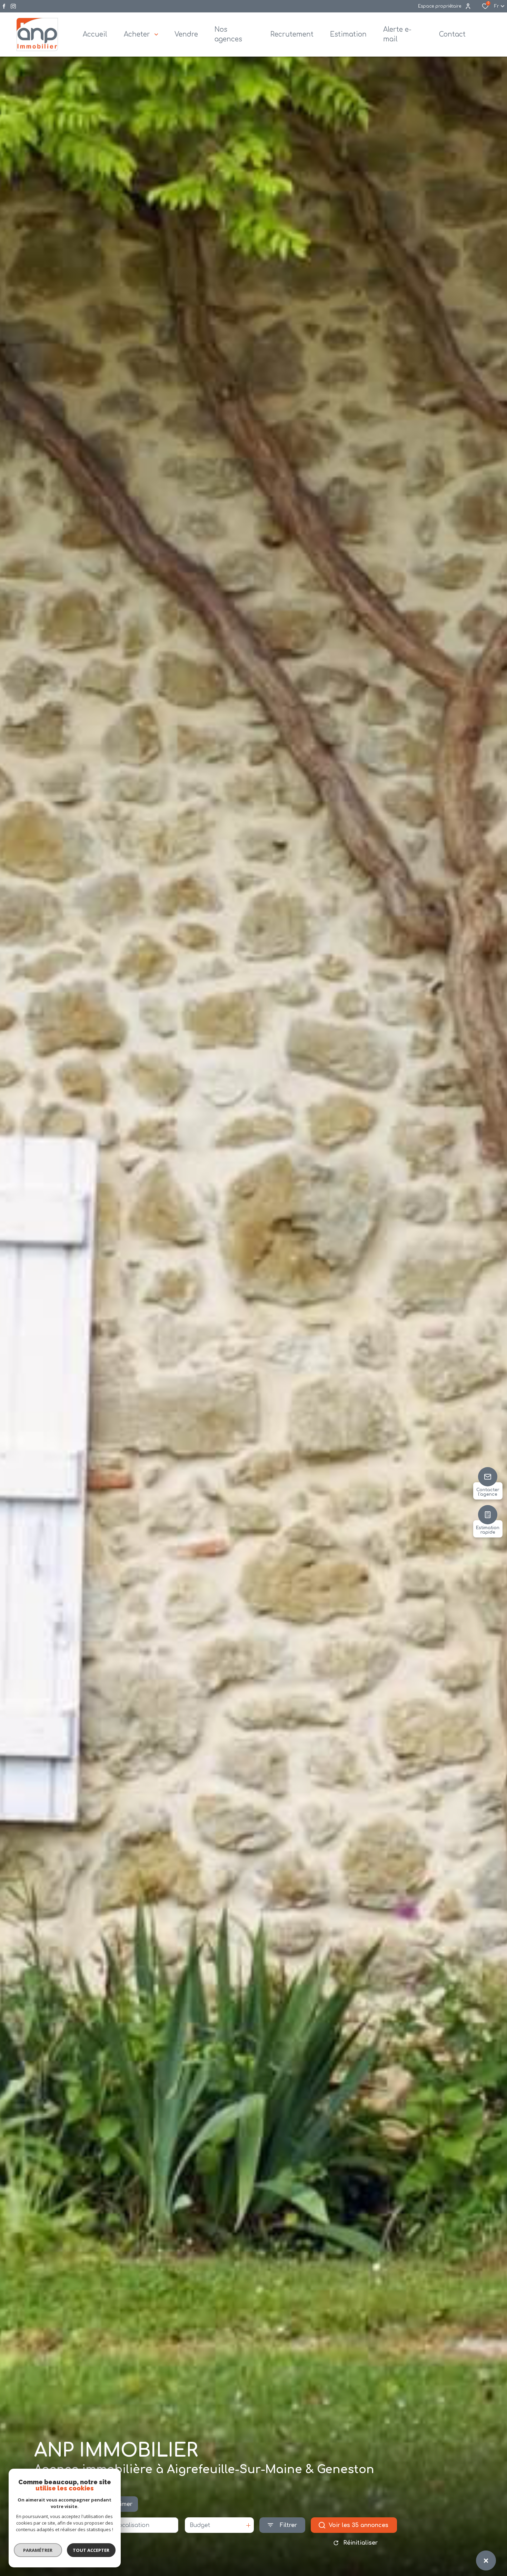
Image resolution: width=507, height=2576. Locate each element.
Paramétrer (38, 2550)
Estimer (121, 2504)
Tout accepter (91, 2550)
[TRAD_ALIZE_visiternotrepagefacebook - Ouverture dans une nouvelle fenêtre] (4, 6)
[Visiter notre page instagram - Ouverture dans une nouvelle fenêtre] (13, 6)
